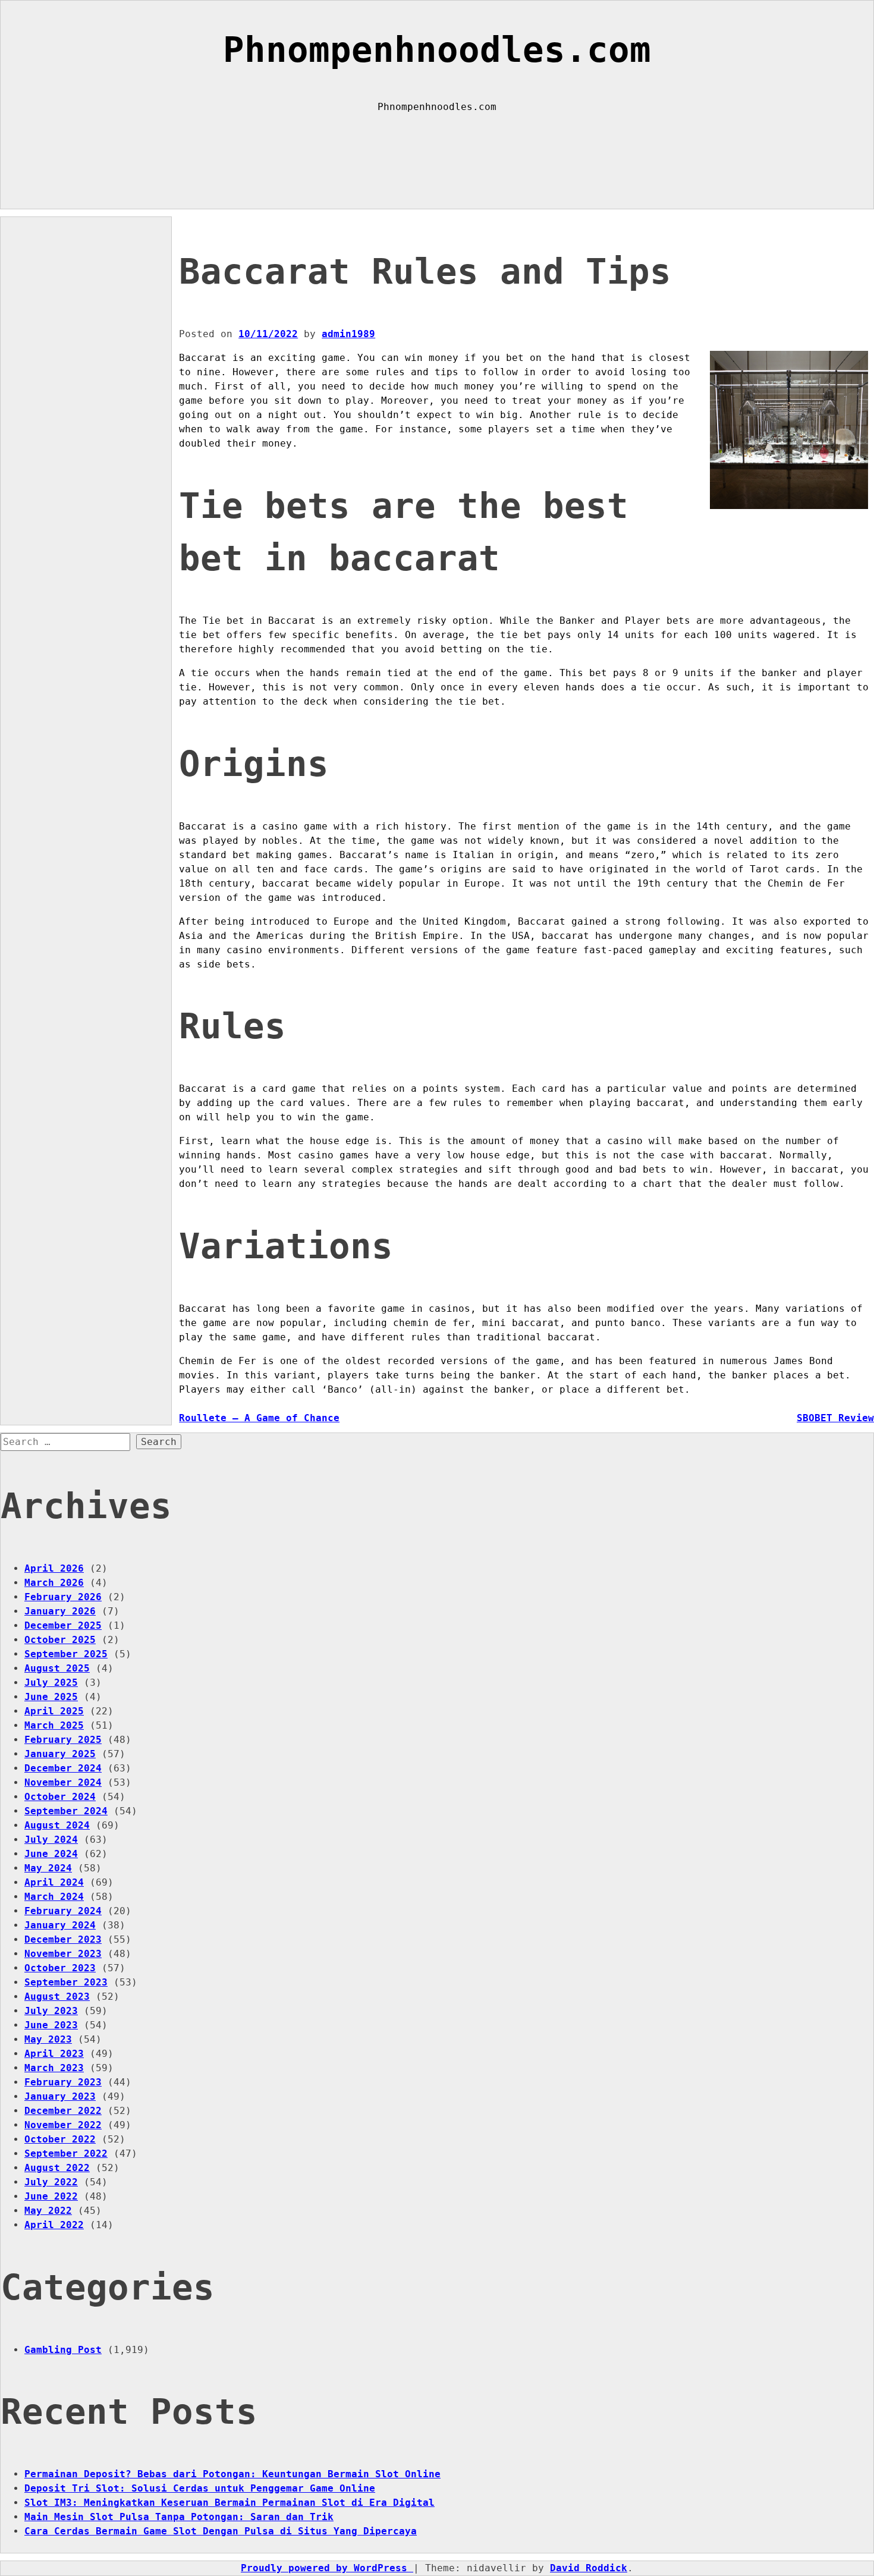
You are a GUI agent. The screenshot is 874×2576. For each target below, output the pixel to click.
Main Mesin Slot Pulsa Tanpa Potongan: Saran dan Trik (179, 2517)
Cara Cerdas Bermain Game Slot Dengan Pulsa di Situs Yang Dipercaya (221, 2531)
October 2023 (60, 1968)
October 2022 (60, 2139)
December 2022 (63, 2111)
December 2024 (63, 1768)
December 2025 (63, 1625)
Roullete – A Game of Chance (259, 1418)
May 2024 (48, 1868)
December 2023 (63, 1939)
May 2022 (48, 2211)
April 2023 (54, 2054)
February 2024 (63, 1911)
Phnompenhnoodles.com (437, 50)
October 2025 (60, 1640)
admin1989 (348, 334)
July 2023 (51, 2011)
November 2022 (63, 2125)
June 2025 (51, 1697)
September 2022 (66, 2154)
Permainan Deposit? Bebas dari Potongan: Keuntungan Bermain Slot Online (232, 2474)
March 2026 (54, 1583)
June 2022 (51, 2196)
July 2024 (51, 1840)
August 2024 (57, 1825)
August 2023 (57, 1997)
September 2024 (66, 1811)
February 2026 (63, 1597)
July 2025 (51, 1683)
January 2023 (60, 2096)
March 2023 (54, 2068)
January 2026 (60, 1611)
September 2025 (66, 1654)
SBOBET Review (835, 1418)
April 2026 (54, 1568)
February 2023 (63, 2082)
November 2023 (63, 1954)
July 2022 (51, 2182)
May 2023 (48, 2039)
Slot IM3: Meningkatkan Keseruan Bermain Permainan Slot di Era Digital (229, 2503)
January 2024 (60, 1925)
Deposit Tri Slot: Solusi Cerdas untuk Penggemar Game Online (200, 2488)
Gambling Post (63, 2350)
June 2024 (51, 1854)
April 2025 (54, 1711)
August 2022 (57, 2168)
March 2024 (54, 1897)
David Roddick (589, 2568)
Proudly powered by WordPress (327, 2568)
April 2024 (54, 1882)
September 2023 (66, 1982)
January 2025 (60, 1754)
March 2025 (54, 1725)
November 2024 (63, 1782)
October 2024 (60, 1797)
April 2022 (54, 2225)
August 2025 (57, 1668)
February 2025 (63, 1740)
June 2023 (51, 2025)
